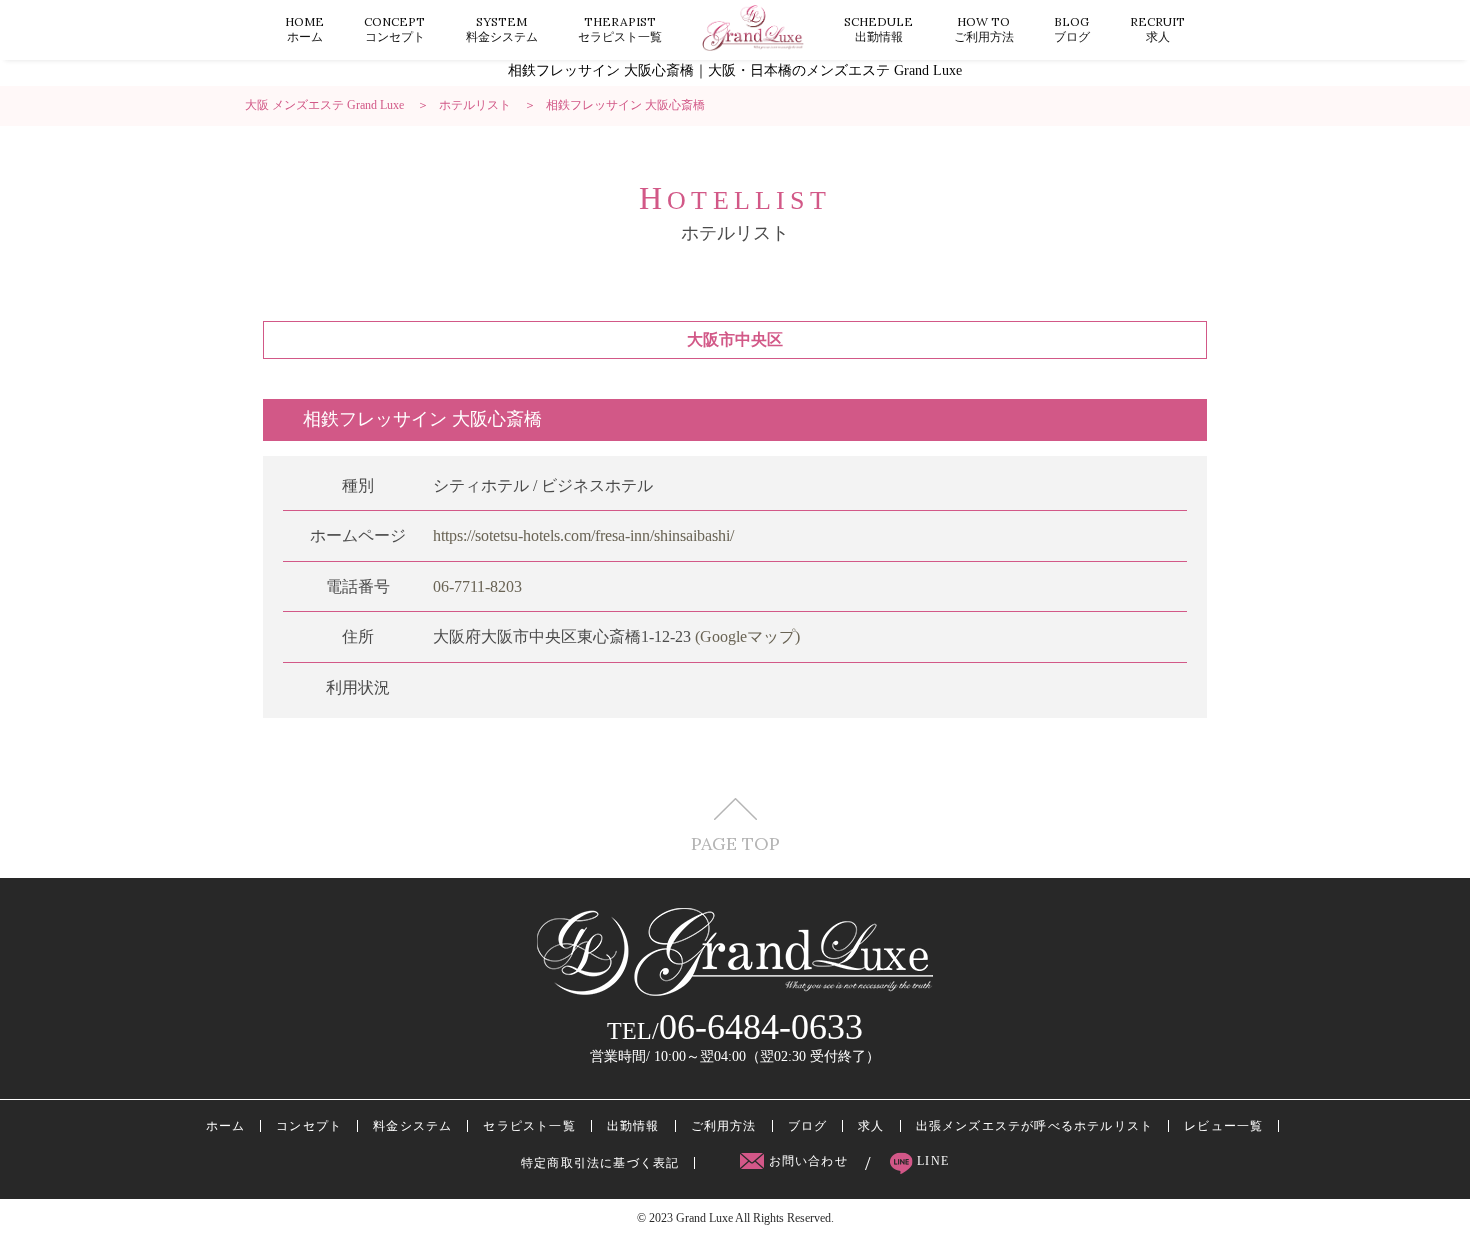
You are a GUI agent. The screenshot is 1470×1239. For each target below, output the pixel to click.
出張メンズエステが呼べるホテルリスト (1035, 1126)
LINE (931, 1161)
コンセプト (394, 29)
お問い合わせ (808, 1161)
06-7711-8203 (477, 586)
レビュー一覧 (1223, 1126)
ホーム (304, 29)
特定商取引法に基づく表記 (600, 1163)
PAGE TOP (735, 842)
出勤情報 (878, 29)
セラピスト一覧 (620, 29)
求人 (1157, 29)
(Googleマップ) (747, 636)
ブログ (1072, 29)
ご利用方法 (984, 29)
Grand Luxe (704, 1218)
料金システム (502, 29)
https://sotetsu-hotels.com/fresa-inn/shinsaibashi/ (583, 535)
